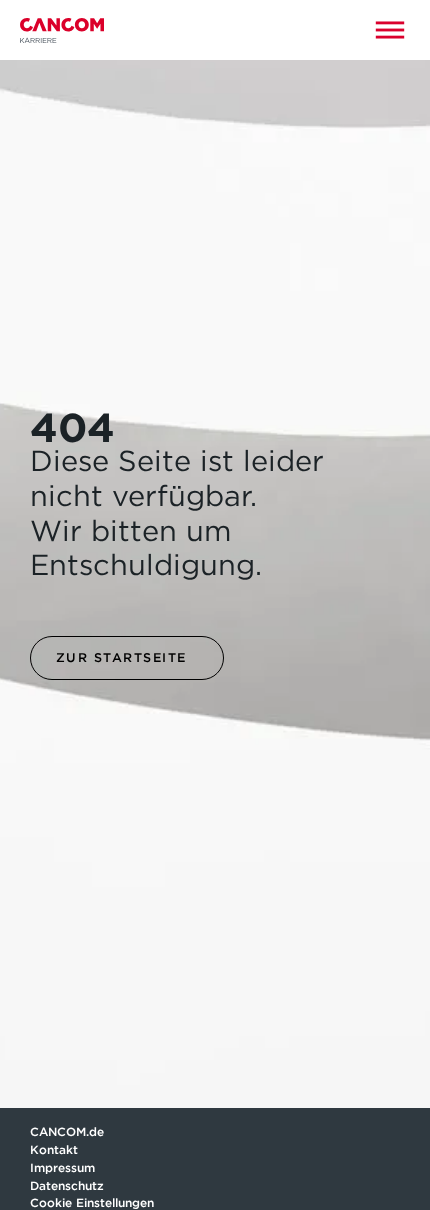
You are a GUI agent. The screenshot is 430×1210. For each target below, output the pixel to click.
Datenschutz (67, 1185)
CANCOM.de (67, 1131)
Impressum (62, 1167)
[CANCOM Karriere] (62, 30)
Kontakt (55, 1149)
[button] (390, 30)
